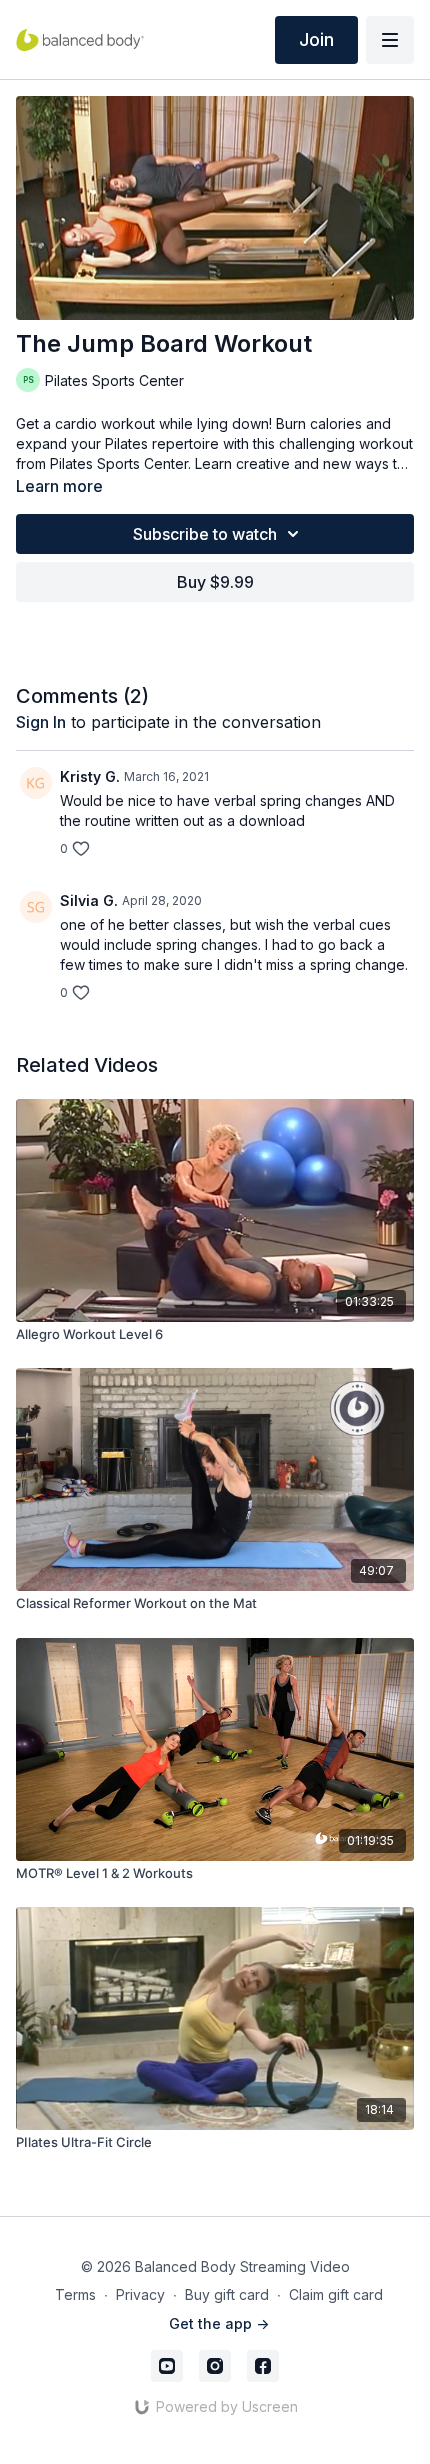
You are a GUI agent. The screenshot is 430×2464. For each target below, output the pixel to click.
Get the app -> (219, 2323)
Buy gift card (227, 2294)
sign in (41, 722)
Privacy (140, 2294)
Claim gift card (336, 2294)
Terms (75, 2294)
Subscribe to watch (205, 534)
